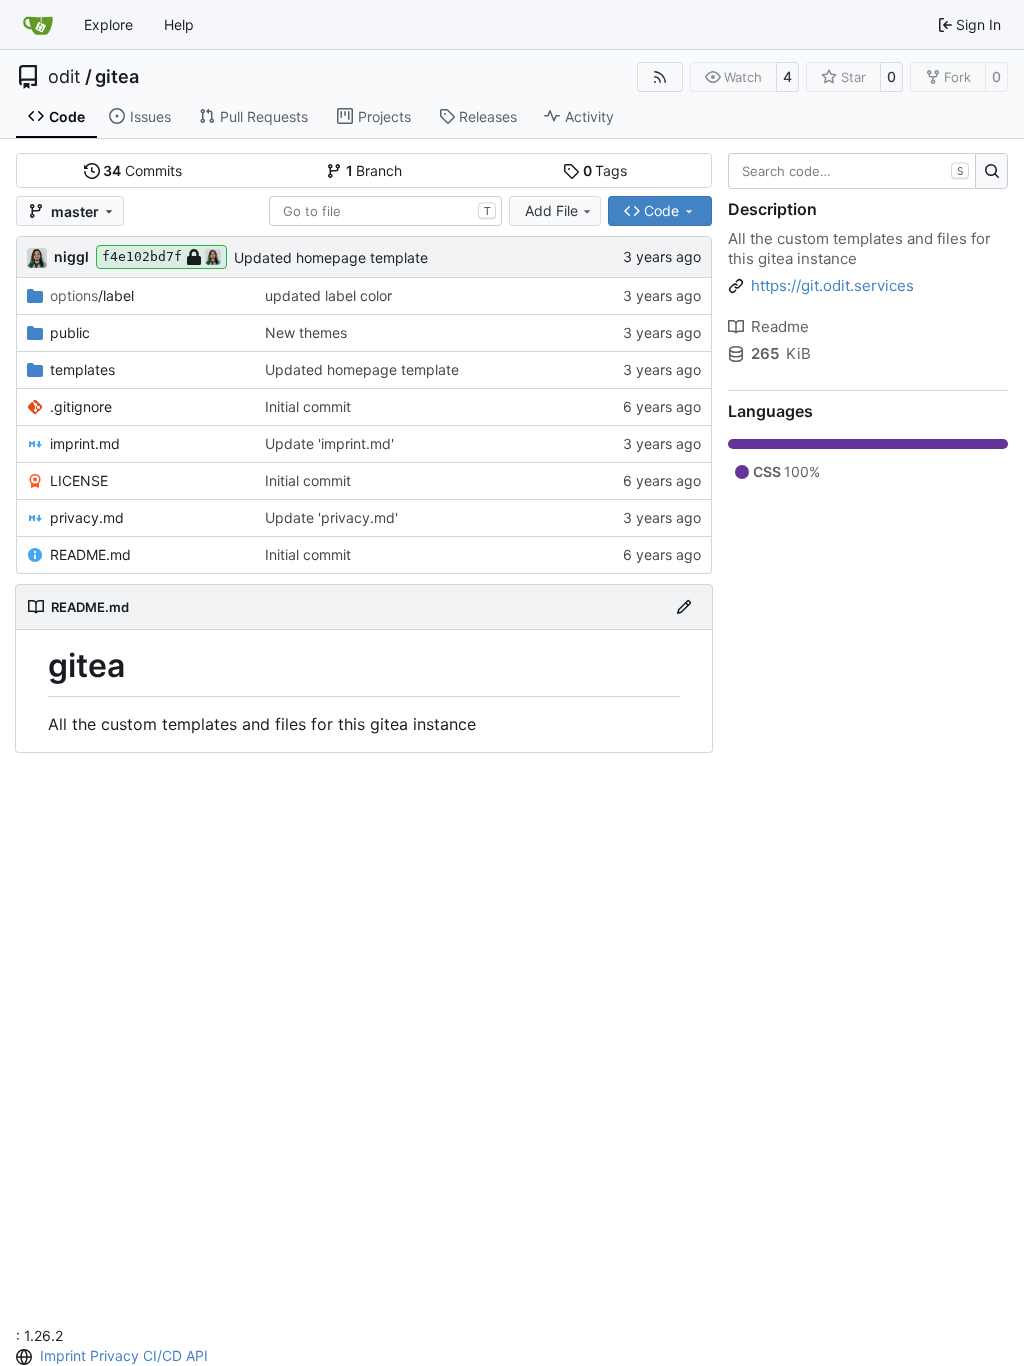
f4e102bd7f (142, 256)
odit (64, 77)
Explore (108, 24)
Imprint (63, 1355)
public (70, 332)
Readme (780, 326)
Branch (374, 170)
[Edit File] (684, 607)
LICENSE (79, 480)
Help (179, 24)
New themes (306, 332)
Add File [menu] (551, 210)
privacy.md (87, 517)
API (197, 1355)
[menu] (26, 1357)
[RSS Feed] (660, 77)
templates (82, 369)
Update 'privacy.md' (331, 517)
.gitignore (81, 406)
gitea (117, 77)
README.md (90, 554)
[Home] (38, 25)
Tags (605, 170)
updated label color (328, 295)
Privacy (114, 1355)
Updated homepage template (331, 257)
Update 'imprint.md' (329, 443)
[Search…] (991, 171)
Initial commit (308, 406)
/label (92, 295)
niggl (71, 256)
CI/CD (162, 1355)
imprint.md (85, 443)
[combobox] (385, 211)
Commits (142, 170)
